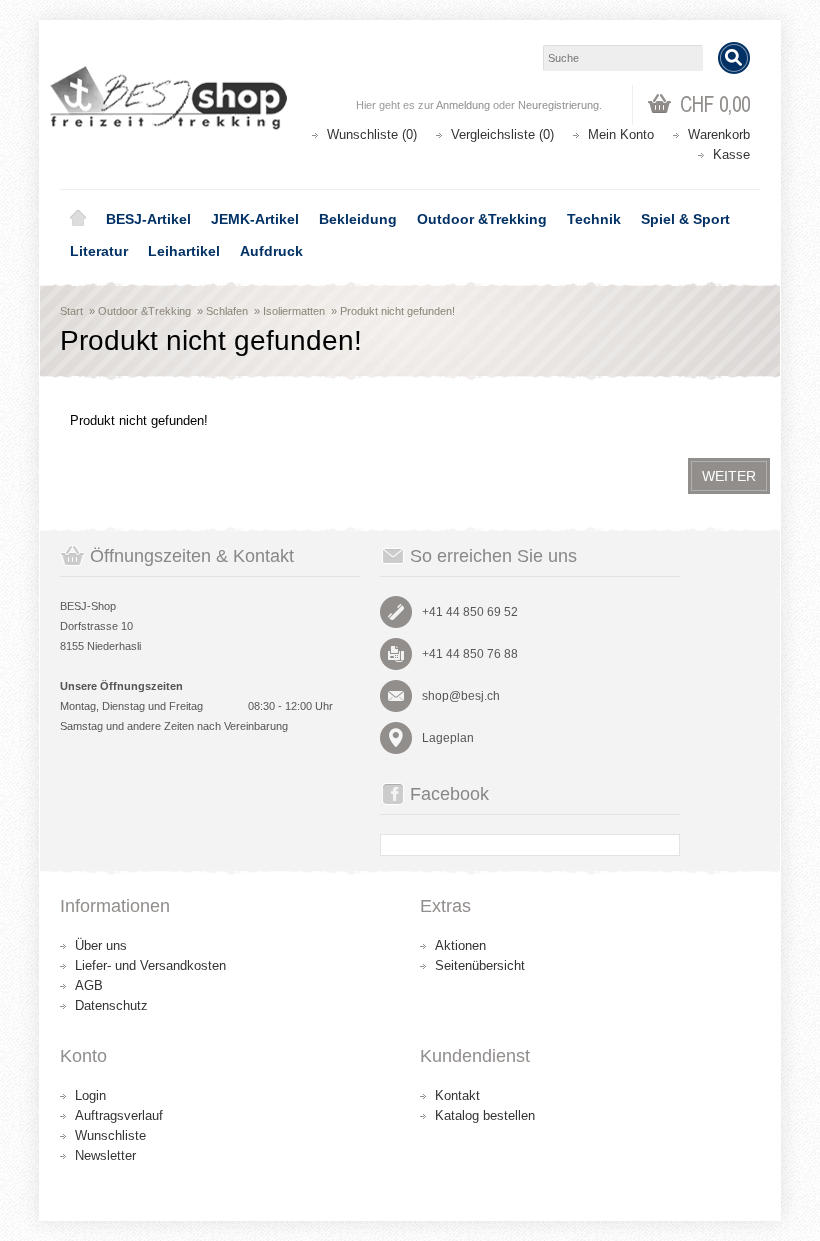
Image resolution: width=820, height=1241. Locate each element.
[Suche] (734, 58)
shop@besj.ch (461, 696)
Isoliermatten (294, 311)
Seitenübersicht (480, 965)
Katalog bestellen (485, 1115)
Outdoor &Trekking (482, 219)
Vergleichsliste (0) (502, 134)
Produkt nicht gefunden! (397, 311)
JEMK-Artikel (255, 219)
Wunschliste (110, 1135)
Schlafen (227, 311)
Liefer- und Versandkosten (150, 965)
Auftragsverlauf (119, 1115)
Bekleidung (358, 219)
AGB (89, 985)
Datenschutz (111, 1005)
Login (90, 1095)
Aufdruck (271, 251)
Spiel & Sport (685, 219)
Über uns (101, 945)
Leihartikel (184, 251)
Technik (594, 219)
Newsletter (105, 1155)
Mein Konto (621, 134)
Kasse (731, 154)
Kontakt (457, 1095)
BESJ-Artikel (148, 219)
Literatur (99, 251)
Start (71, 311)
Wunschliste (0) (372, 134)
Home (78, 219)
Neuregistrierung (558, 105)
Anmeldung (463, 105)
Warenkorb (719, 134)
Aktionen (460, 945)
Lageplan (448, 738)
